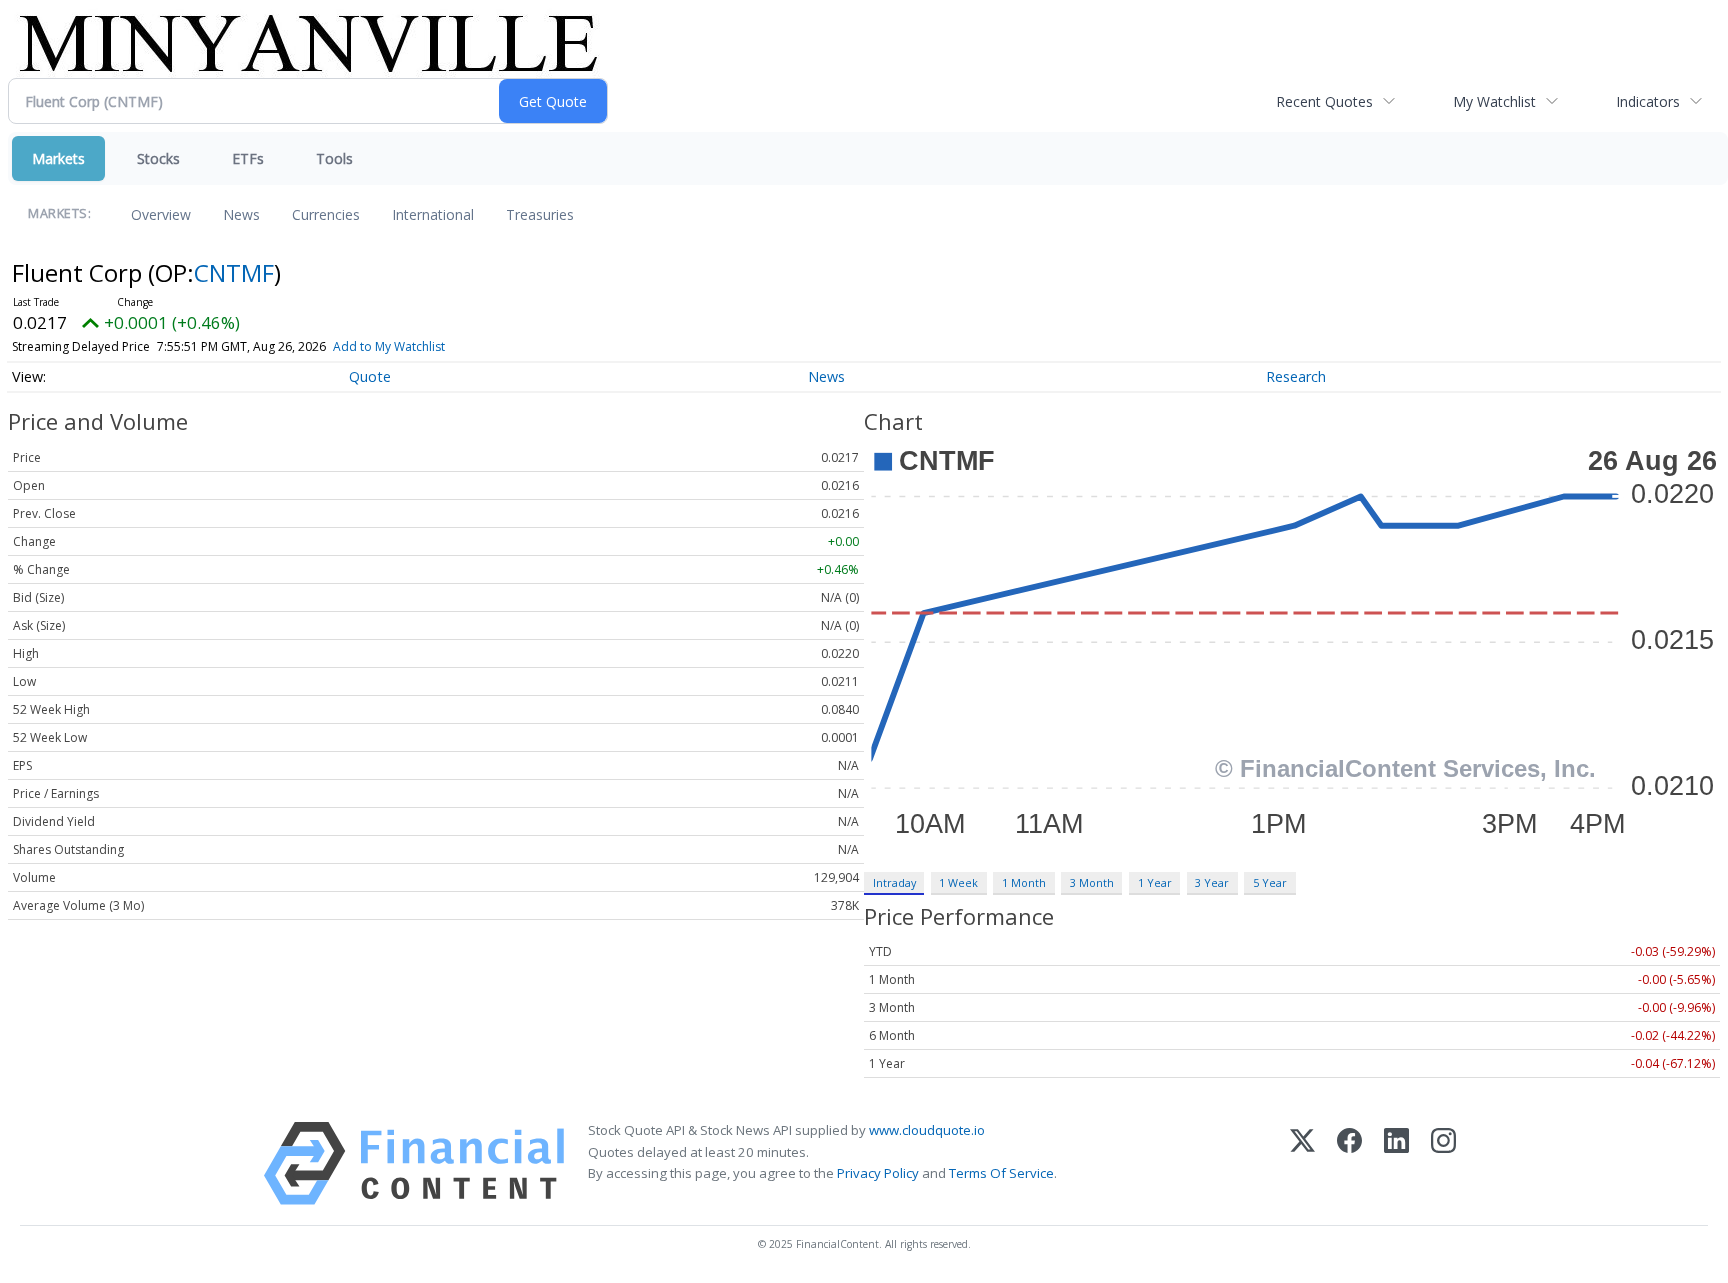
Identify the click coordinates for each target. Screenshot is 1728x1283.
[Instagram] (1443, 1163)
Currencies (326, 214)
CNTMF (234, 272)
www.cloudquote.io (927, 1130)
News (241, 214)
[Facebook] (1349, 1163)
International (433, 214)
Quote (370, 376)
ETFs (248, 158)
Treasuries (540, 214)
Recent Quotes (1324, 101)
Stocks (158, 158)
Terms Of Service (1001, 1173)
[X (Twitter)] (1302, 1163)
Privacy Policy (878, 1173)
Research (1296, 376)
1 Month (1024, 882)
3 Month (1092, 882)
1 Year (1155, 882)
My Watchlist (1494, 101)
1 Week (958, 882)
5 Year (1270, 882)
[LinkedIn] (1396, 1163)
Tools (334, 158)
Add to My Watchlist (389, 346)
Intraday (894, 882)
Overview (161, 214)
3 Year (1212, 882)
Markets (58, 158)
